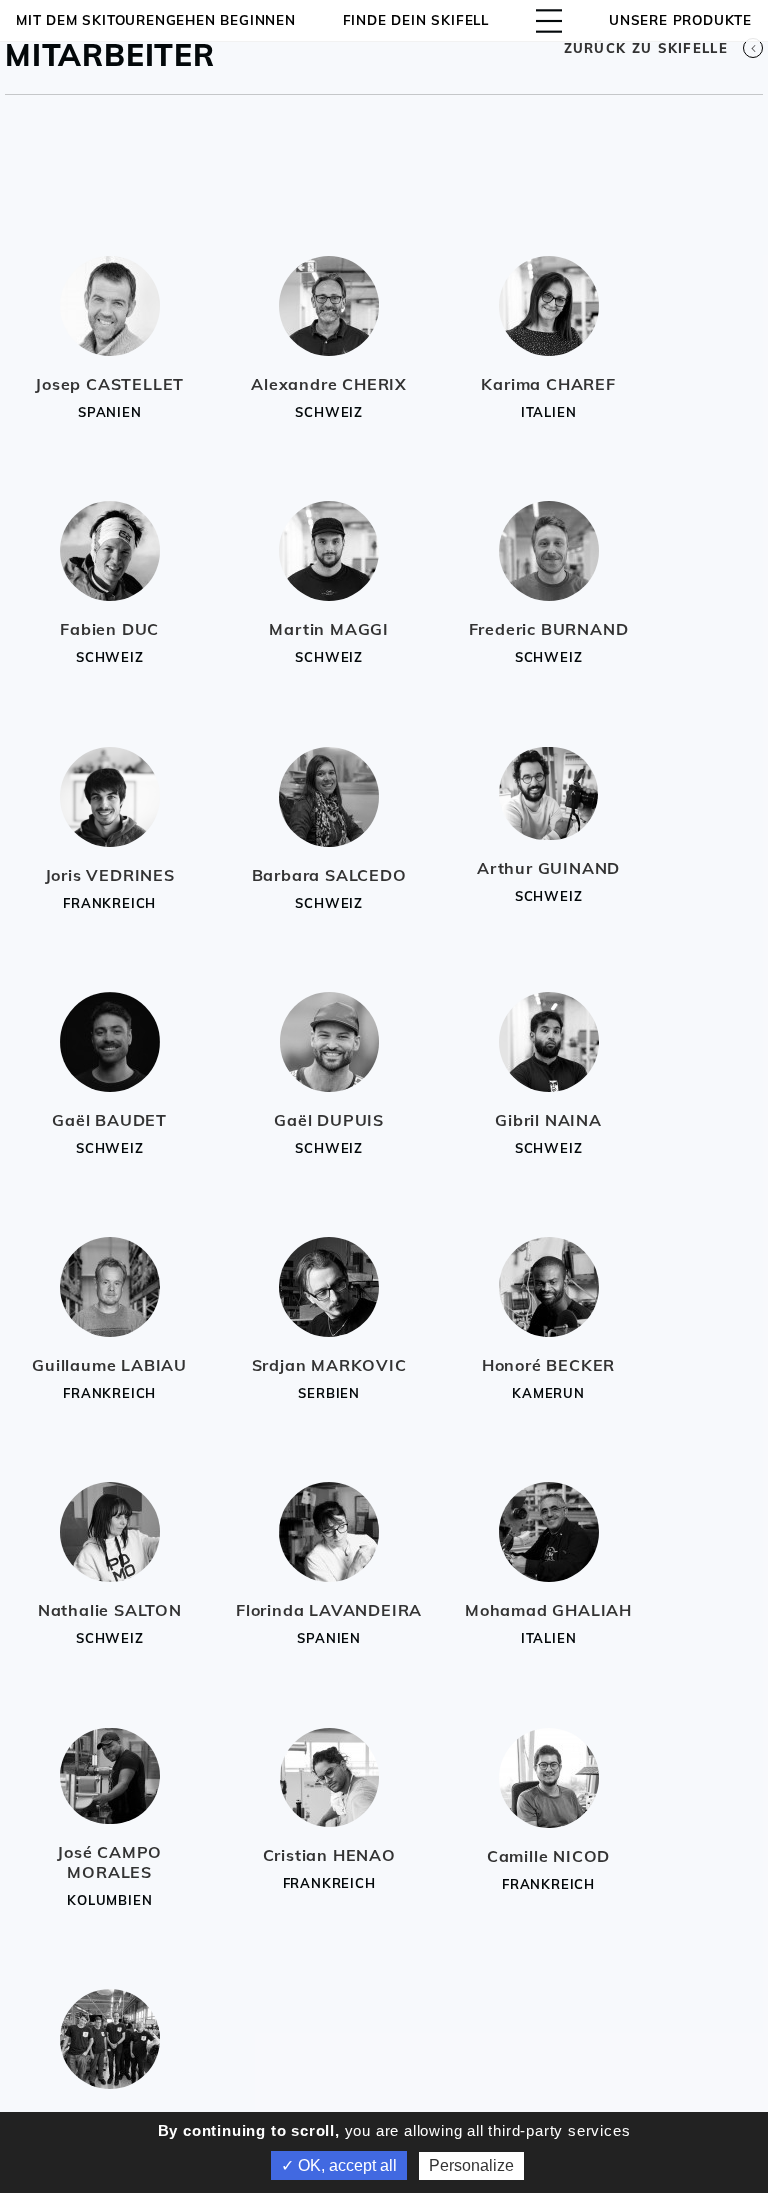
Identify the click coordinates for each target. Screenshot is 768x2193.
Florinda (329, 1610)
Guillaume (109, 1365)
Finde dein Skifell (416, 20)
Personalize (471, 2165)
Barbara (329, 875)
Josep (109, 384)
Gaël (109, 1120)
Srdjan (329, 1365)
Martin (329, 629)
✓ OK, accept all (339, 2165)
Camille (548, 1856)
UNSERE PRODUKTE (680, 20)
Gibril (548, 1120)
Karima (548, 384)
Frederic (549, 629)
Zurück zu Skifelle (646, 48)
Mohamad (548, 1610)
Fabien (109, 629)
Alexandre (329, 384)
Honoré (548, 1365)
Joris (110, 875)
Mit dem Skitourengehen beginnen (156, 20)
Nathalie (110, 1610)
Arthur (548, 868)
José (109, 1862)
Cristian (329, 1855)
